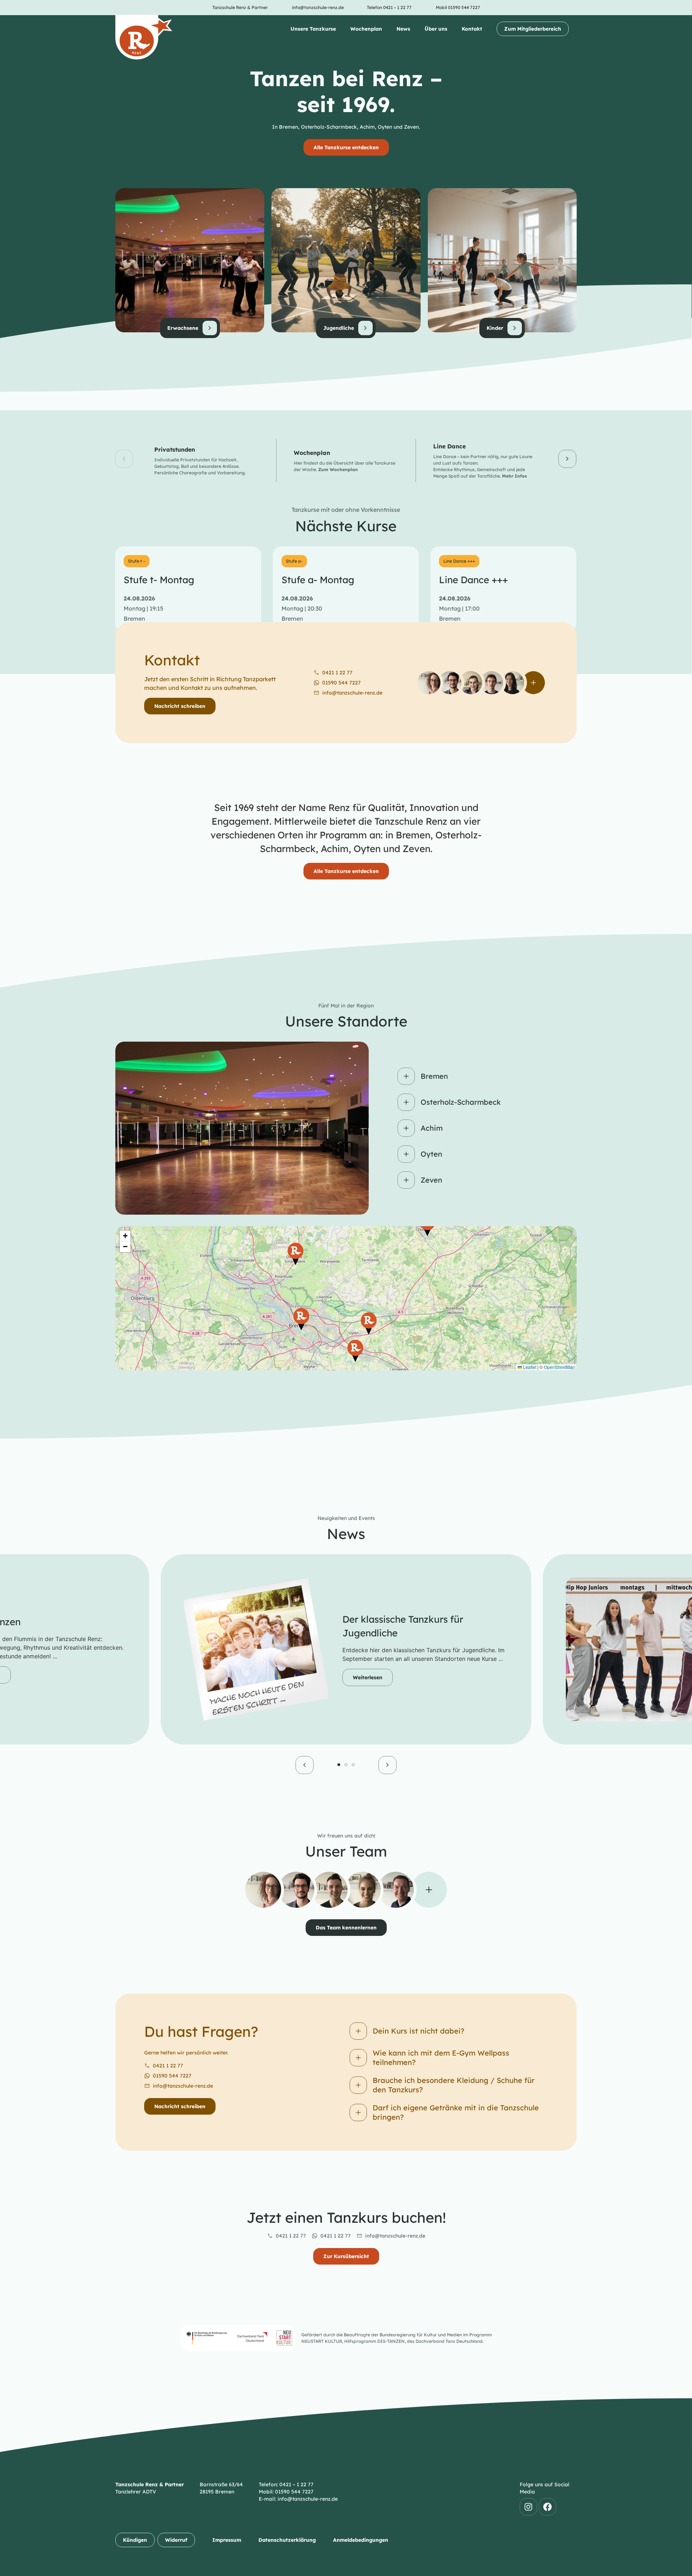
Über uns (436, 29)
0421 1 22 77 (168, 2066)
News (403, 29)
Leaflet (529, 1367)
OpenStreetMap (559, 1367)
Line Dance (449, 446)
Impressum (227, 2540)
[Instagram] (528, 2507)
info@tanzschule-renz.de (183, 2086)
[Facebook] (547, 2507)
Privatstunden (175, 449)
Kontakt (472, 29)
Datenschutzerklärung (287, 2540)
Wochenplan (366, 29)
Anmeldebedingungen (361, 2540)
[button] (124, 459)
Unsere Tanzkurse (313, 29)
